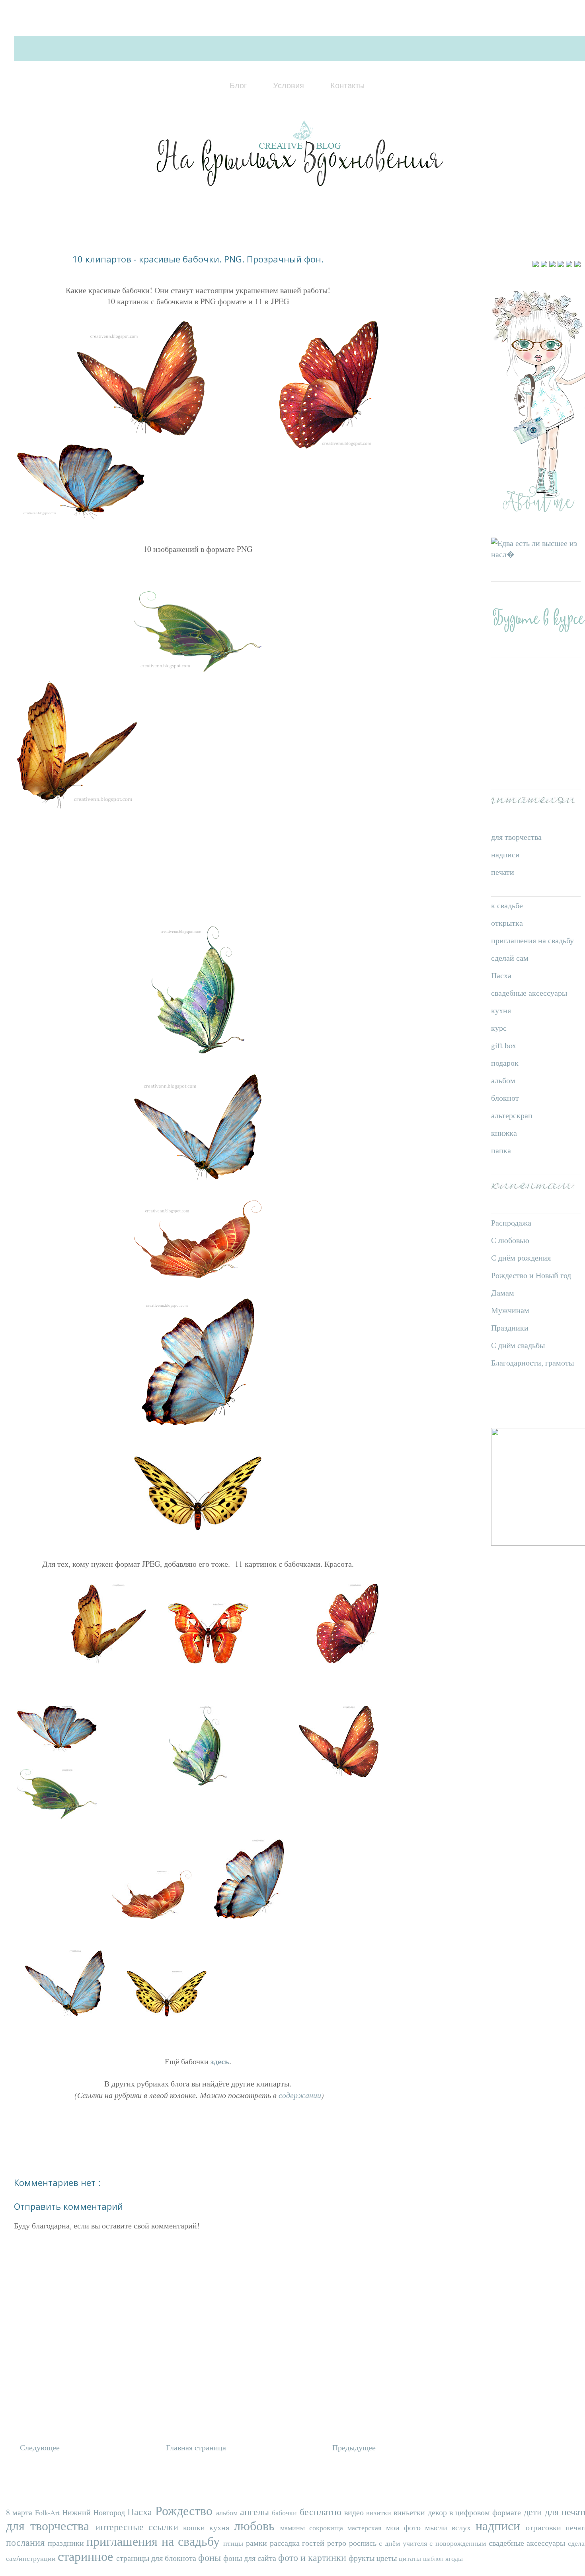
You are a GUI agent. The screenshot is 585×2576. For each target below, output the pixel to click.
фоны (211, 2557)
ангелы (256, 2512)
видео (355, 2512)
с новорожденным (459, 2543)
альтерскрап (512, 1115)
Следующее (40, 2447)
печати (503, 872)
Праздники (510, 1328)
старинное (87, 2556)
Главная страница (196, 2447)
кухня (501, 1010)
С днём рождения (521, 1258)
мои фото (406, 2527)
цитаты (411, 2558)
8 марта (20, 2512)
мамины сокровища (314, 2527)
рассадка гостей (298, 2543)
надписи (505, 854)
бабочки (286, 2512)
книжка (504, 1133)
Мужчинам (510, 1310)
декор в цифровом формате (476, 2512)
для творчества (516, 837)
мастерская (367, 2527)
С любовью (510, 1240)
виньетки (410, 2512)
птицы (235, 2543)
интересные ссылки (139, 2527)
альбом (503, 1080)
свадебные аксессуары (529, 993)
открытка (507, 923)
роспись (364, 2543)
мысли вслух (450, 2527)
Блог (238, 85)
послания (27, 2542)
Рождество (186, 2510)
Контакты (347, 85)
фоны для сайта (251, 2558)
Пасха (501, 975)
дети (534, 2512)
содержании (299, 2095)
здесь (220, 2061)
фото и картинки (313, 2557)
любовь (257, 2525)
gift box (504, 1045)
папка (501, 1150)
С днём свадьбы (518, 1345)
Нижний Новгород (95, 2512)
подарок (505, 1063)
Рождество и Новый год (531, 1275)
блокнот (505, 1098)
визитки (380, 2512)
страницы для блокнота (157, 2558)
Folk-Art (49, 2512)
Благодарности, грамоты (532, 1363)
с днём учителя (404, 2543)
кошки (196, 2527)
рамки (258, 2543)
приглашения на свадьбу (532, 940)
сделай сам (510, 958)
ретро (338, 2543)
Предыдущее (354, 2447)
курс (499, 1028)
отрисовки (546, 2527)
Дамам (503, 1293)
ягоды (454, 2558)
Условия (289, 85)
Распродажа (511, 1223)
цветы (388, 2558)
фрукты (363, 2558)
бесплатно (322, 2512)
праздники (67, 2543)
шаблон (434, 2558)
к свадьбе (507, 905)
